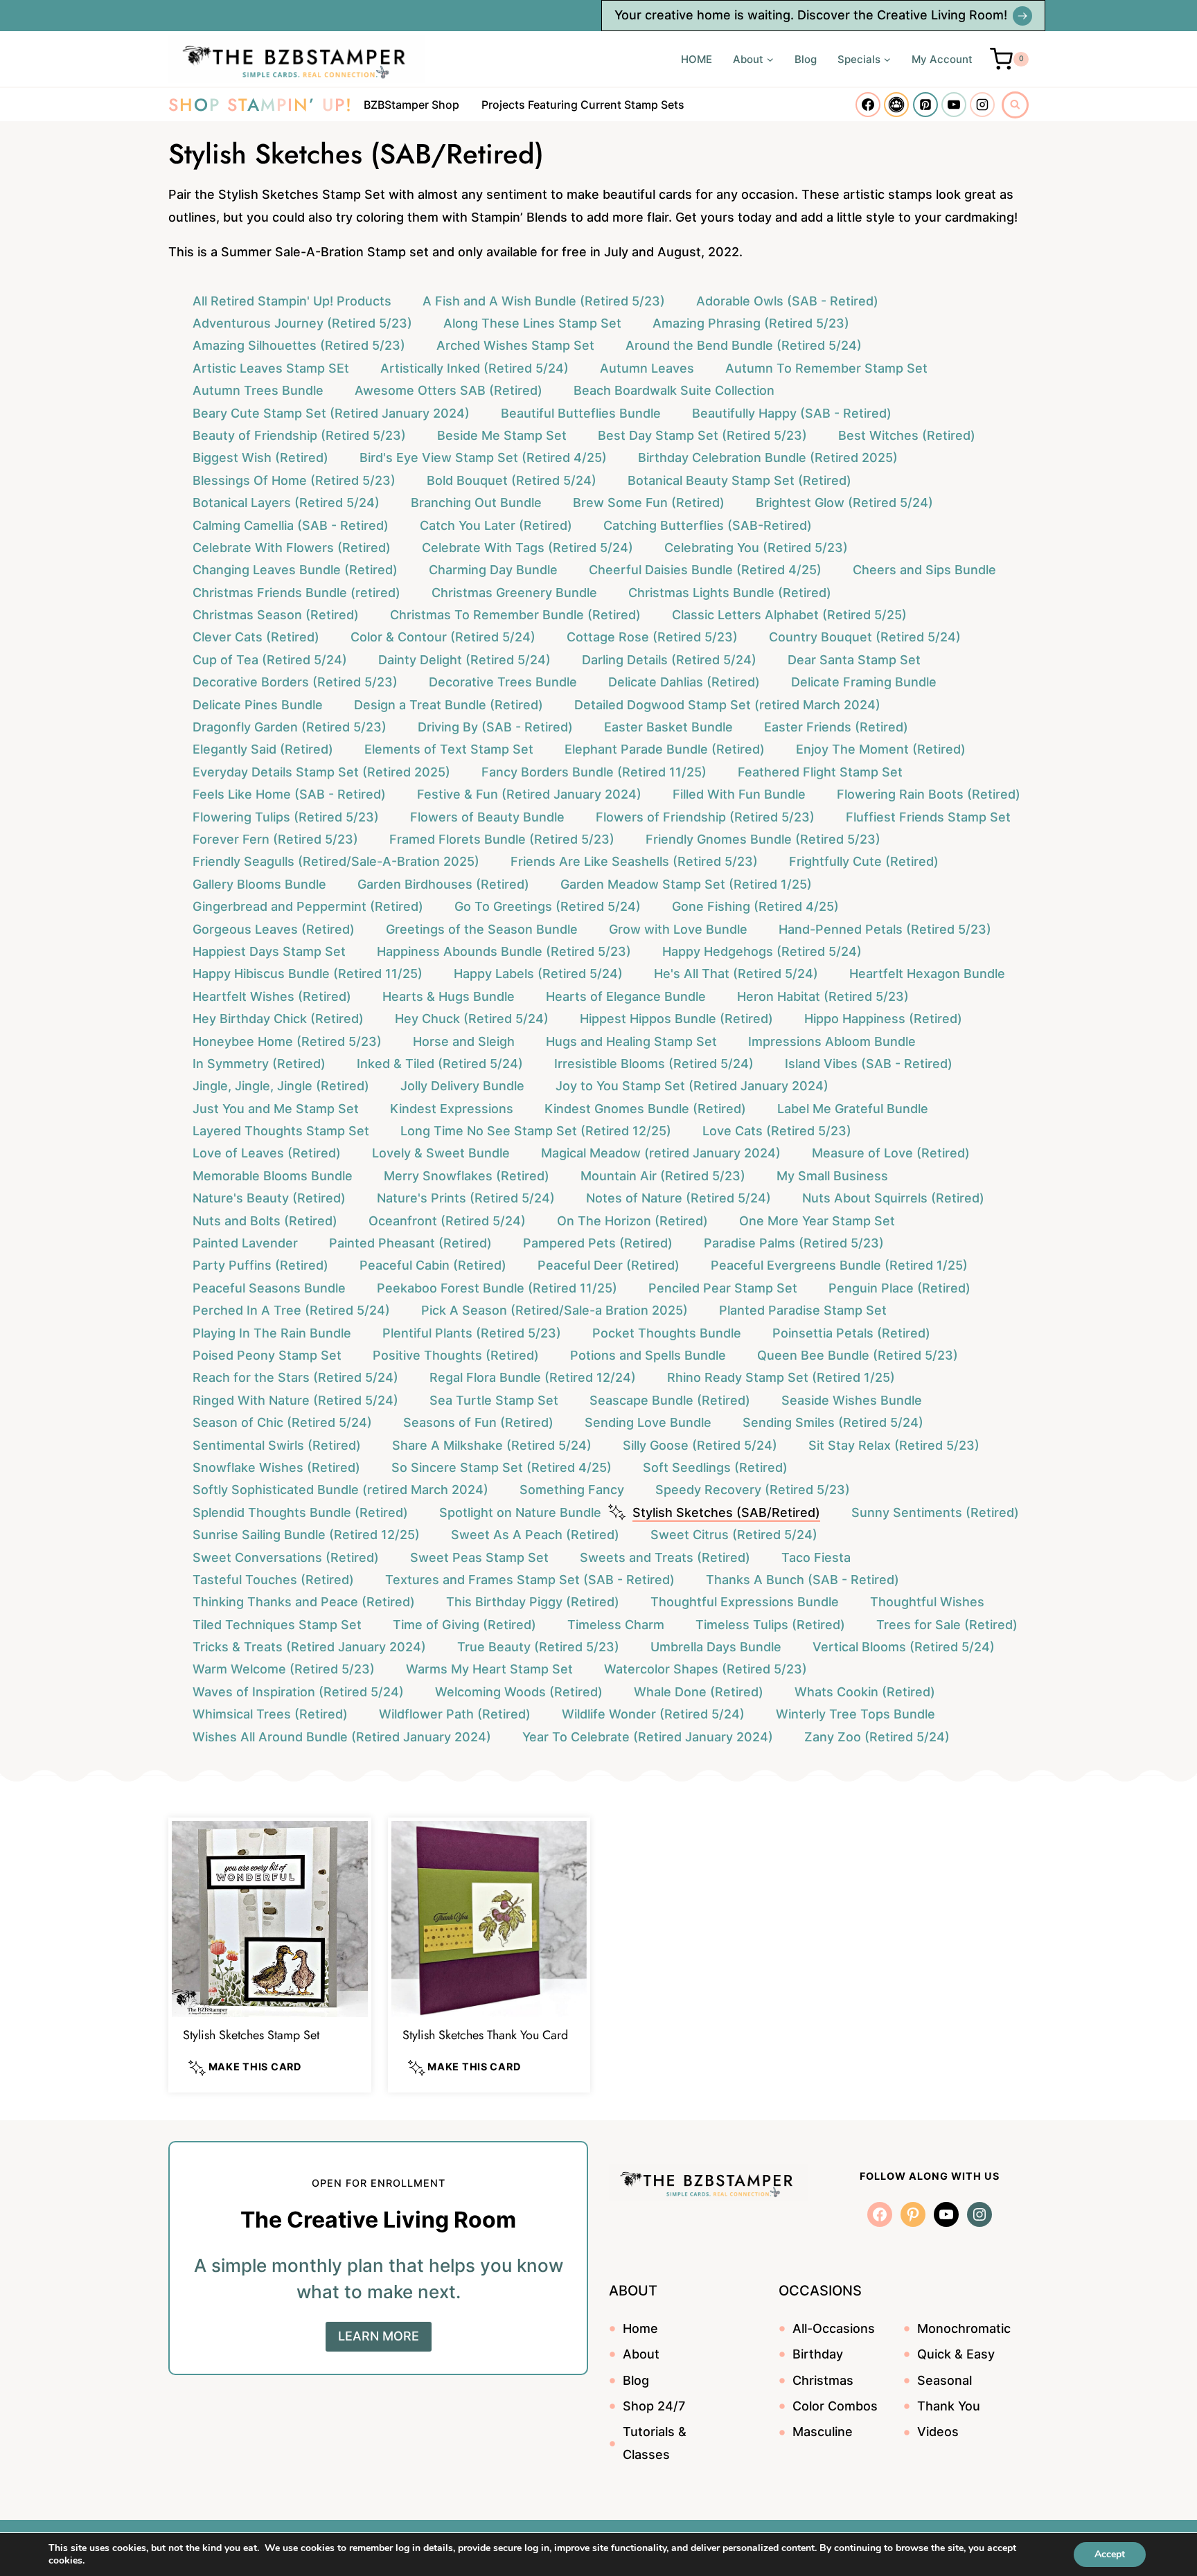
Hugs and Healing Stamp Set (631, 1041)
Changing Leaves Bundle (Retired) (295, 570)
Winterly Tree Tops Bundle (855, 1714)
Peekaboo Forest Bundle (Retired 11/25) (497, 1288)
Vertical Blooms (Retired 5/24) (904, 1647)
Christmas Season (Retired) (276, 615)
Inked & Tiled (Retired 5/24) (440, 1064)
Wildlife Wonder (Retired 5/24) (653, 1714)
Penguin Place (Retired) (899, 1288)
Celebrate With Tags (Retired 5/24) (527, 548)
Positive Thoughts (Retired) (456, 1355)
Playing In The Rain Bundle (272, 1333)
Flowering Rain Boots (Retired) (929, 794)
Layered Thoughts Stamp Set (281, 1131)
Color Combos (835, 2406)
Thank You (949, 2406)
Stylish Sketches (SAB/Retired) (726, 1512)
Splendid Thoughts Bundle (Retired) (300, 1512)
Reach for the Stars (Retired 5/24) (295, 1377)
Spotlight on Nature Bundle (520, 1512)
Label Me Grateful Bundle (853, 1109)
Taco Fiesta (816, 1557)
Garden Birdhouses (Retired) (443, 884)
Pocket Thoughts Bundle (667, 1333)
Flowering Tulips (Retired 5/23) (286, 817)
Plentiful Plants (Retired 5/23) (472, 1333)
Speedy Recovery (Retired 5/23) (753, 1490)
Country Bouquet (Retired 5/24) (865, 637)
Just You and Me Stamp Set (276, 1109)
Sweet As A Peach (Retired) (535, 1535)
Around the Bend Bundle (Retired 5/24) (744, 345)
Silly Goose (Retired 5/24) (700, 1445)
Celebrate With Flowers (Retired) (292, 548)
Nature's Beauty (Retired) (269, 1198)
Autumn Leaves (647, 368)
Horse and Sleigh (464, 1041)
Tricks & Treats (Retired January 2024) (309, 1647)
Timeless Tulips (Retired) (770, 1625)
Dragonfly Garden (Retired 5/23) (290, 727)
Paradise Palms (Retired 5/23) (794, 1243)
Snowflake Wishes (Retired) (276, 1467)
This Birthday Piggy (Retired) (533, 1602)
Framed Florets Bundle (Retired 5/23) (502, 839)
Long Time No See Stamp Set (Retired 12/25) (536, 1131)
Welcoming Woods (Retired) (519, 1692)
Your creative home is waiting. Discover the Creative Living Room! (811, 15)
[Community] (896, 105)
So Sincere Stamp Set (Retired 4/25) (502, 1467)
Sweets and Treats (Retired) (665, 1557)
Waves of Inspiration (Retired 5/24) (298, 1692)
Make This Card (254, 2067)
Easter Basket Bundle (668, 727)
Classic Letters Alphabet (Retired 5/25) (789, 615)
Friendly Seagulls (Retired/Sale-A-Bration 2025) (336, 861)
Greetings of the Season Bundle (482, 929)
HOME (697, 59)
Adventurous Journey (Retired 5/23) (302, 323)
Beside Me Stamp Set (502, 435)
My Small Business (832, 1176)
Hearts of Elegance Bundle (626, 996)
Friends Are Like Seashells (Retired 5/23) (634, 861)
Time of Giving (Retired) (464, 1625)
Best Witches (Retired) (907, 435)
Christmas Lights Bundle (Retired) (730, 593)
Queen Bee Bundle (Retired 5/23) (858, 1355)
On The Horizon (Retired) (632, 1221)
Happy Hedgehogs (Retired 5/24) (762, 951)
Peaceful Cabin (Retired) (433, 1265)
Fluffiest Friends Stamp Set (928, 817)
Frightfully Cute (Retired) (864, 861)
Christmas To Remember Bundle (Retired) (515, 615)
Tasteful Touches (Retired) (273, 1580)
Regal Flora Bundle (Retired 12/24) (533, 1377)
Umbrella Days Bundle (716, 1647)
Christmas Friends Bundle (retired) (296, 593)
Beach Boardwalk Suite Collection (674, 390)
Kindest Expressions (452, 1109)
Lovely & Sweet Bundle (441, 1153)
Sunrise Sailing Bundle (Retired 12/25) (306, 1535)
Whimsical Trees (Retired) (270, 1714)
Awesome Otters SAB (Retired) (449, 390)
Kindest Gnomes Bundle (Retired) (645, 1109)
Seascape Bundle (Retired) (670, 1400)
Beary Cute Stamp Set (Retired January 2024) (331, 413)
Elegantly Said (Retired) (263, 749)
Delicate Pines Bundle (258, 705)
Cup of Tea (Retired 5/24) (270, 660)
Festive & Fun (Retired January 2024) (529, 794)
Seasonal (945, 2380)
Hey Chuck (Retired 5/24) (472, 1019)
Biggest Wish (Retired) (260, 458)
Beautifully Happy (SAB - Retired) (792, 413)
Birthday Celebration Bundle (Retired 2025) (768, 458)
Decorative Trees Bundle (503, 682)
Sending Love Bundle (648, 1422)
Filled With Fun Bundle (739, 794)
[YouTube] (954, 105)
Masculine (823, 2432)
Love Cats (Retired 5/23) (777, 1131)
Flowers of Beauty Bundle (487, 817)
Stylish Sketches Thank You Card (485, 2035)
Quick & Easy (956, 2354)
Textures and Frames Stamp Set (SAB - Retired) (530, 1580)
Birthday (818, 2354)
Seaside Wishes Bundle (852, 1400)
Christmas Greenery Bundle (514, 593)
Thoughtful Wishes (927, 1602)
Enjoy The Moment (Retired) (881, 749)
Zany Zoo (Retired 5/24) (877, 1737)
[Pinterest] (925, 105)
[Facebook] (868, 105)
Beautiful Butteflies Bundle (581, 413)
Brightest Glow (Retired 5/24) (844, 503)
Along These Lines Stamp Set (532, 323)
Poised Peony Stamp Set (267, 1355)
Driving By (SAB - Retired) (495, 727)
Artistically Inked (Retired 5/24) (475, 368)
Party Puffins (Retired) (260, 1265)
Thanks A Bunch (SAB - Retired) (803, 1580)
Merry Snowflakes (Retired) (467, 1176)
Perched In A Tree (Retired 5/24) (291, 1310)
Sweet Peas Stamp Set (479, 1557)
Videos (938, 2432)
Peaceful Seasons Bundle (269, 1288)
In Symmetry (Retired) (259, 1064)
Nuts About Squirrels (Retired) (893, 1198)
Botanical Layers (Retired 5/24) (286, 503)
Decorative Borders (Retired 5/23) (295, 682)
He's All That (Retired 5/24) (736, 974)
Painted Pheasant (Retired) (410, 1243)
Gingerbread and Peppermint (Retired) (308, 906)
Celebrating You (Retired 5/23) (756, 548)
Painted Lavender (245, 1243)
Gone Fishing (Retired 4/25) (755, 906)
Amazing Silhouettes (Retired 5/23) (299, 345)
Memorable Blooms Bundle (273, 1176)
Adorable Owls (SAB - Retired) (787, 301)
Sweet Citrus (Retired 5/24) (734, 1535)
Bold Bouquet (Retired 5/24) (512, 480)
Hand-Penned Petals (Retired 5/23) (885, 929)
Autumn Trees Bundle (258, 390)
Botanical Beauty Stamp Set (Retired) (739, 480)
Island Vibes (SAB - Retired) (869, 1064)
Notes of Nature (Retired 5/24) (679, 1198)
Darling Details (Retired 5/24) (669, 660)
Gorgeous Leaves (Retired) (274, 929)
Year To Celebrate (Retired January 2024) (648, 1737)
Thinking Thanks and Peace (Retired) (304, 1602)
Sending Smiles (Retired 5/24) (833, 1422)
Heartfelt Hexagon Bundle (927, 974)
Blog (806, 59)
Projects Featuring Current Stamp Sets (583, 105)
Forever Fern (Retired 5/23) (275, 839)
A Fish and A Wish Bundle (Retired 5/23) (544, 301)
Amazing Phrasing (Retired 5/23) (751, 323)
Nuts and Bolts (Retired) (265, 1221)
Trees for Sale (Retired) (947, 1625)
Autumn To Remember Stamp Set (826, 368)
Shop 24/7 (654, 2406)
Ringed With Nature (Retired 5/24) (295, 1400)
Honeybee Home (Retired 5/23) (287, 1041)
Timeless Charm (616, 1625)
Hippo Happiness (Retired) (883, 1019)
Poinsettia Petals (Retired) (851, 1333)
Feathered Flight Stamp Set (820, 772)
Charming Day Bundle (493, 570)
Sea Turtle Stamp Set (494, 1400)
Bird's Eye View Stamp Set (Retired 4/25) (483, 458)
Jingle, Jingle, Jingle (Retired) (281, 1086)
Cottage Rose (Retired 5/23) (652, 637)
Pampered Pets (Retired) (598, 1243)
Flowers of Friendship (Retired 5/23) (705, 817)
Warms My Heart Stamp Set (489, 1669)
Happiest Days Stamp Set (269, 951)
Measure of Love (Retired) (891, 1153)
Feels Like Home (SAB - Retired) (289, 794)
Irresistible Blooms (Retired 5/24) (654, 1064)
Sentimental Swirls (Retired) (277, 1445)
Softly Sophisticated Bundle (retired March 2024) (340, 1490)
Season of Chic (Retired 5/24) (282, 1422)
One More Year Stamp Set (817, 1221)
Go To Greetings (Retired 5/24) (548, 906)
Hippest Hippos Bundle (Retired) (676, 1019)
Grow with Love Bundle (678, 929)
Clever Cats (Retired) (256, 637)
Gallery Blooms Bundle (259, 884)
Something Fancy (572, 1490)
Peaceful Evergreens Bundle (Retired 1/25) (839, 1265)
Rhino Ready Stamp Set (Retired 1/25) (781, 1377)
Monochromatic (964, 2328)
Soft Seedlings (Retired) (715, 1467)
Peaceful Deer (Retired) (609, 1265)
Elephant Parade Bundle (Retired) (665, 749)
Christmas (823, 2380)
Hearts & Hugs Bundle (449, 996)
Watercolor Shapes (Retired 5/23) (706, 1669)
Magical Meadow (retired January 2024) (661, 1153)
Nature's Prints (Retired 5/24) (466, 1198)
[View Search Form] (1015, 105)
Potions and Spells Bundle (648, 1355)
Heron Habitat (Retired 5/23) (823, 996)
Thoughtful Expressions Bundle (745, 1602)
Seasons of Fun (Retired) (478, 1422)
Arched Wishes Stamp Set (515, 345)
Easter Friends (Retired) (836, 727)
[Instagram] (982, 105)
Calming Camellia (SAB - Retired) (291, 525)
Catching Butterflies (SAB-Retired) (708, 525)
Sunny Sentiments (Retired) (935, 1512)
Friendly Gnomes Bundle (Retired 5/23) (763, 839)
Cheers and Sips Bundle (924, 570)
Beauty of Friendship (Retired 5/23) (299, 435)
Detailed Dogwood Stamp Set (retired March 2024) (727, 705)
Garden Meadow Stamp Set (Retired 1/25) (686, 884)
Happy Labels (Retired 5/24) (538, 974)
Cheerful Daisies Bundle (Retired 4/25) (705, 570)
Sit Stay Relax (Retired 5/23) (894, 1445)
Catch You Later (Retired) (496, 525)
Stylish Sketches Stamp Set (251, 2035)
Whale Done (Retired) (699, 1692)
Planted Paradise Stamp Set (803, 1310)
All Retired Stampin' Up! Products (292, 301)
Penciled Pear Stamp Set (723, 1288)
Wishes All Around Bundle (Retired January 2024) (342, 1737)
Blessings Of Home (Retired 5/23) (294, 480)
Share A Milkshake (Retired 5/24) (492, 1445)
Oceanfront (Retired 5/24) (447, 1221)
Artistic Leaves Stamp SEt (271, 368)
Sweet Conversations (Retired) (286, 1557)
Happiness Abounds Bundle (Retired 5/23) (504, 951)
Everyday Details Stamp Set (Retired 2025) (321, 772)
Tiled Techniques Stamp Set (277, 1625)
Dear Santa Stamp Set (854, 660)
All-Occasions (834, 2328)
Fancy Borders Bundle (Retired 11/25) (594, 772)
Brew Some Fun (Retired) (649, 503)
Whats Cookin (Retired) (865, 1692)
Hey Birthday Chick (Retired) (278, 1019)
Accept (1110, 2554)
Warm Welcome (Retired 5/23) (284, 1669)
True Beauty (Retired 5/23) (538, 1647)
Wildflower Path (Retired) (455, 1714)
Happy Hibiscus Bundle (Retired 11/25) (308, 974)
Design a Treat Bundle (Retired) (449, 705)
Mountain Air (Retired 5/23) (663, 1176)
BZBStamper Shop (411, 105)
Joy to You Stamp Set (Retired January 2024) (692, 1086)
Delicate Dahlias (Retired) (684, 682)
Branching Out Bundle (476, 503)
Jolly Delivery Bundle (462, 1086)
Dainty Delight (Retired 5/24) (464, 660)
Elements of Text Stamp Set (449, 749)
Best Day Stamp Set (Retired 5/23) (702, 435)
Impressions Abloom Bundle (832, 1041)
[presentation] (270, 1919)
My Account (942, 59)
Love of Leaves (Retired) (267, 1153)
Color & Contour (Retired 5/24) (443, 637)
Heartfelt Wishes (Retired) (272, 996)
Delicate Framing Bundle (864, 682)
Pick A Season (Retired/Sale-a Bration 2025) (555, 1310)
